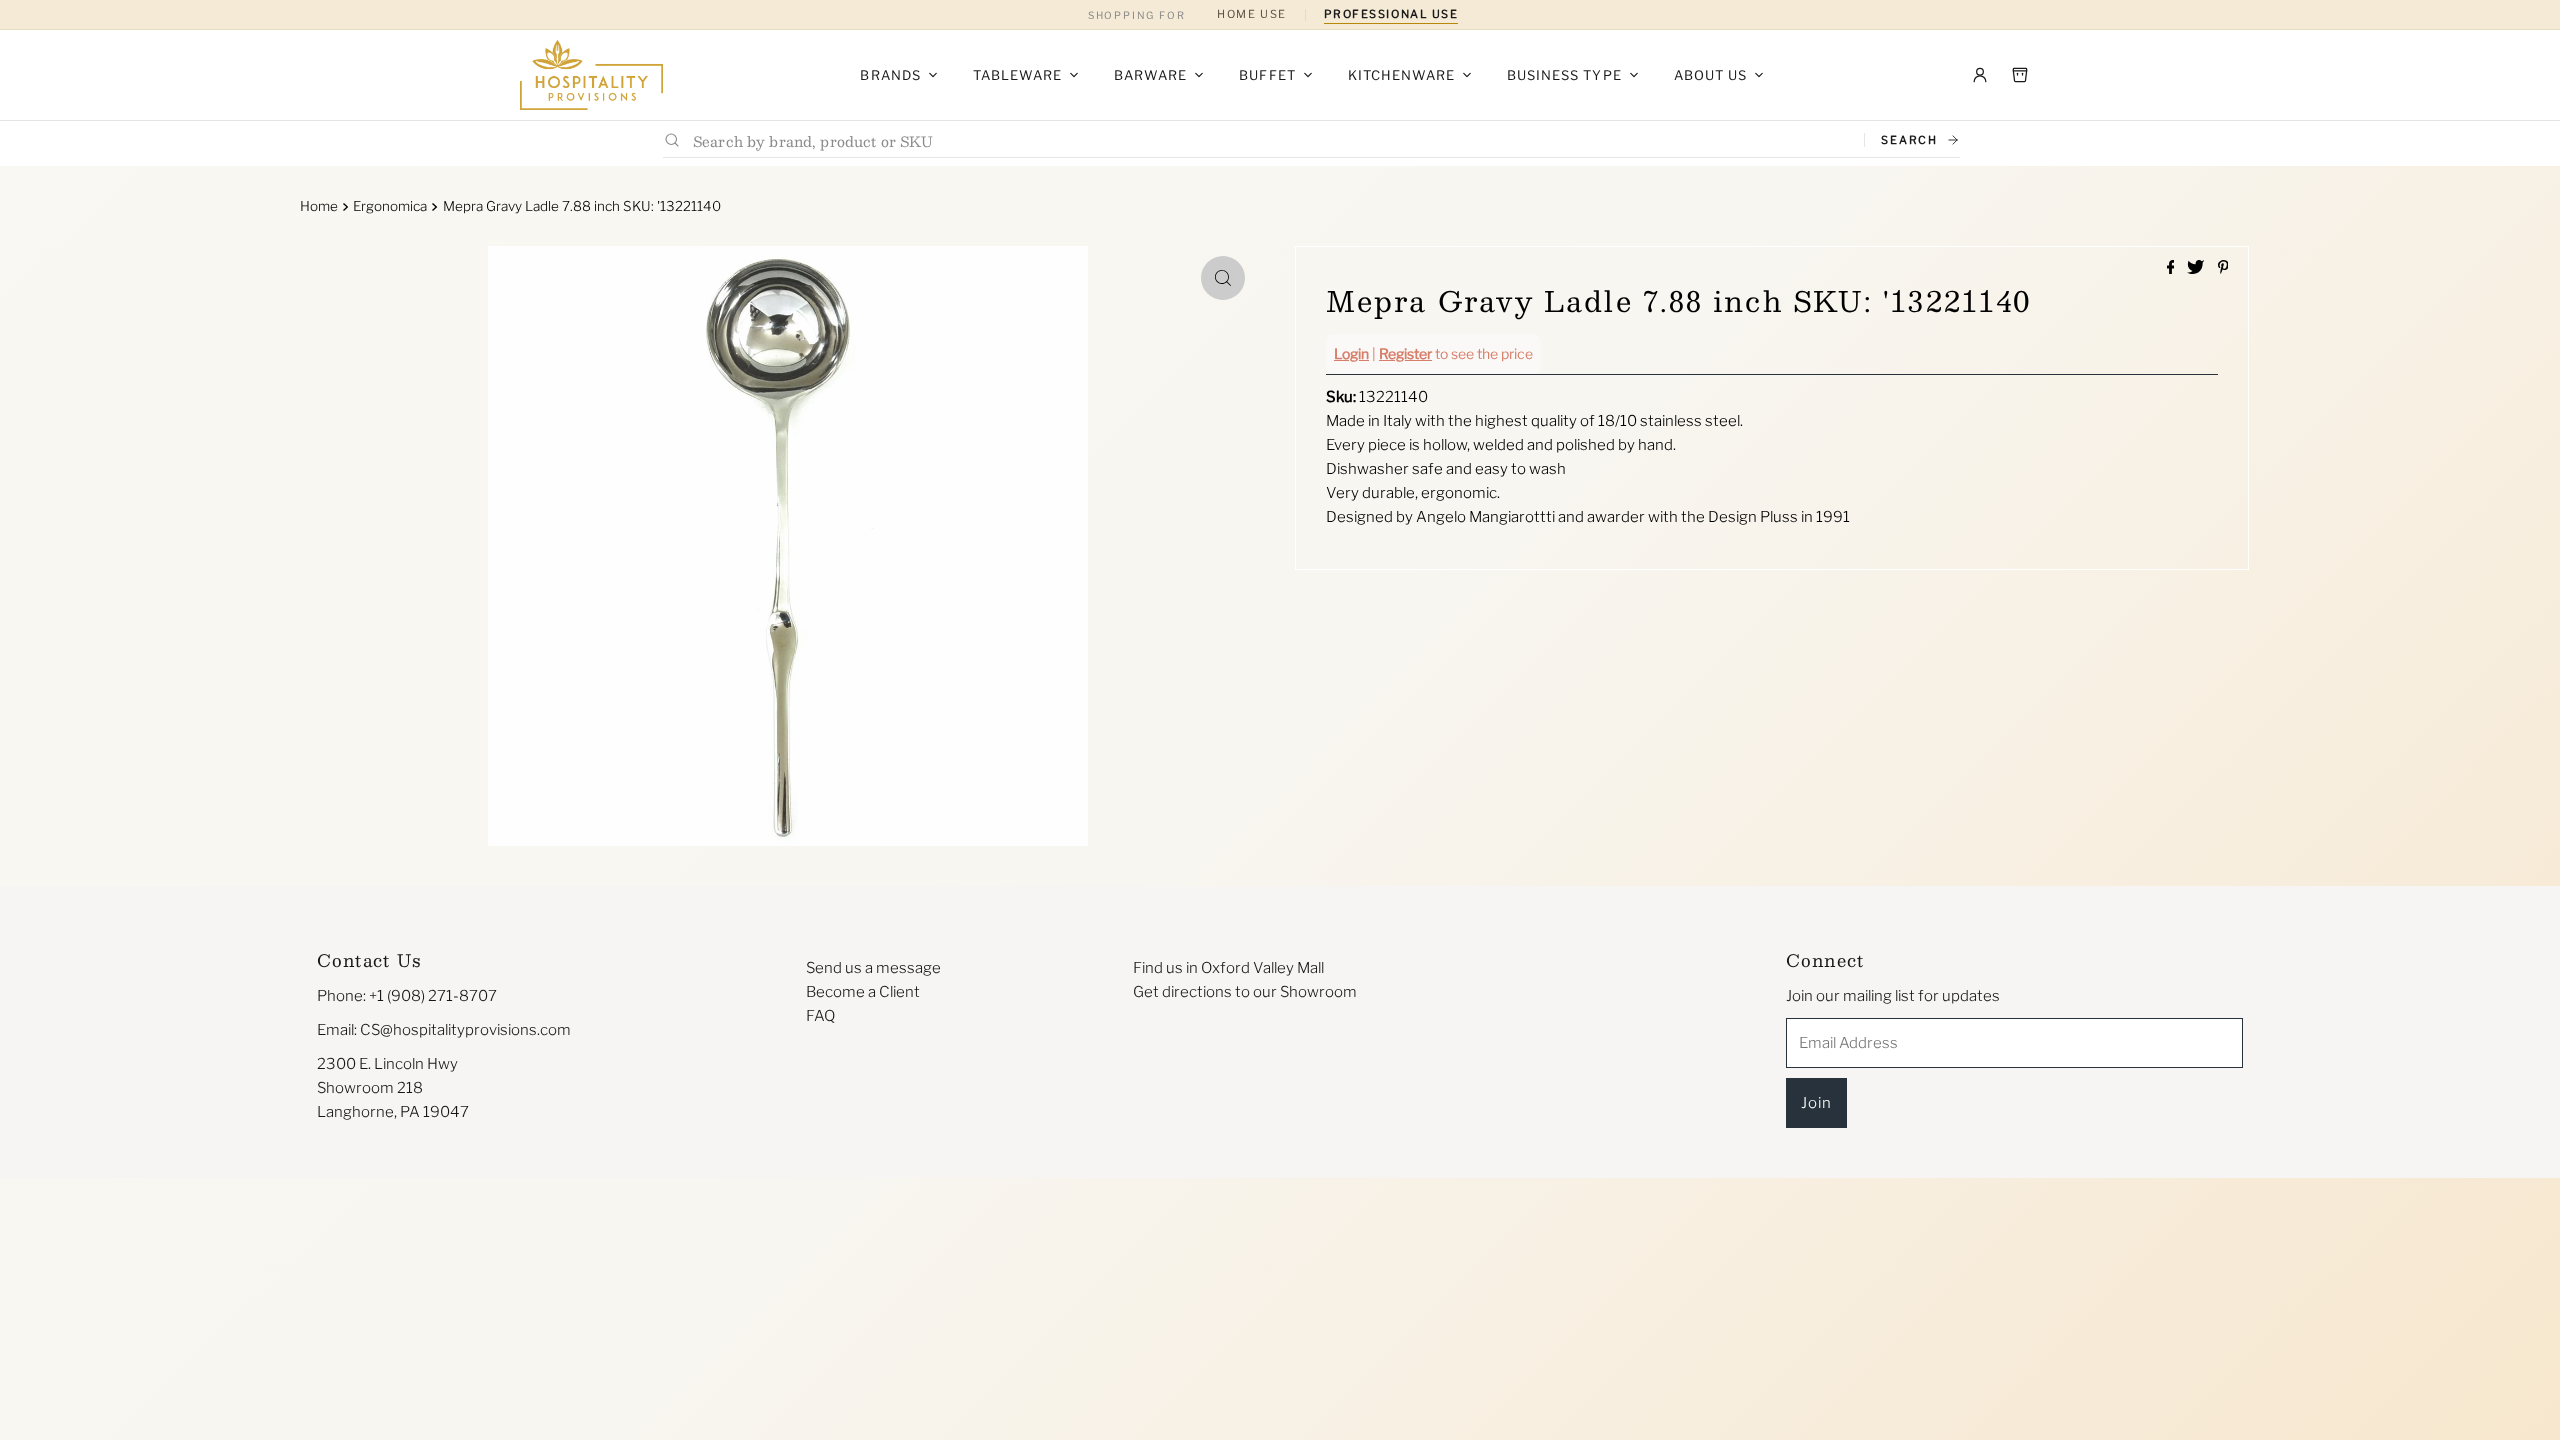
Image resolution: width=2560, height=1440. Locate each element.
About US (1710, 75)
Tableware (1017, 75)
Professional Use (1391, 14)
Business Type (1564, 75)
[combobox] (1270, 140)
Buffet (1267, 75)
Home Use (1251, 14)
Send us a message (873, 968)
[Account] (1980, 75)
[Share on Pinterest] (2223, 268)
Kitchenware (1401, 75)
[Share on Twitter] (2197, 268)
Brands (890, 75)
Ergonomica (390, 206)
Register (1405, 353)
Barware (1150, 75)
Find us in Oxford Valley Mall (1228, 968)
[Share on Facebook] (2172, 268)
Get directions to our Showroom (1245, 992)
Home (319, 206)
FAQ (820, 1016)
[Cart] (2020, 75)
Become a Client (863, 992)
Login (1351, 353)
